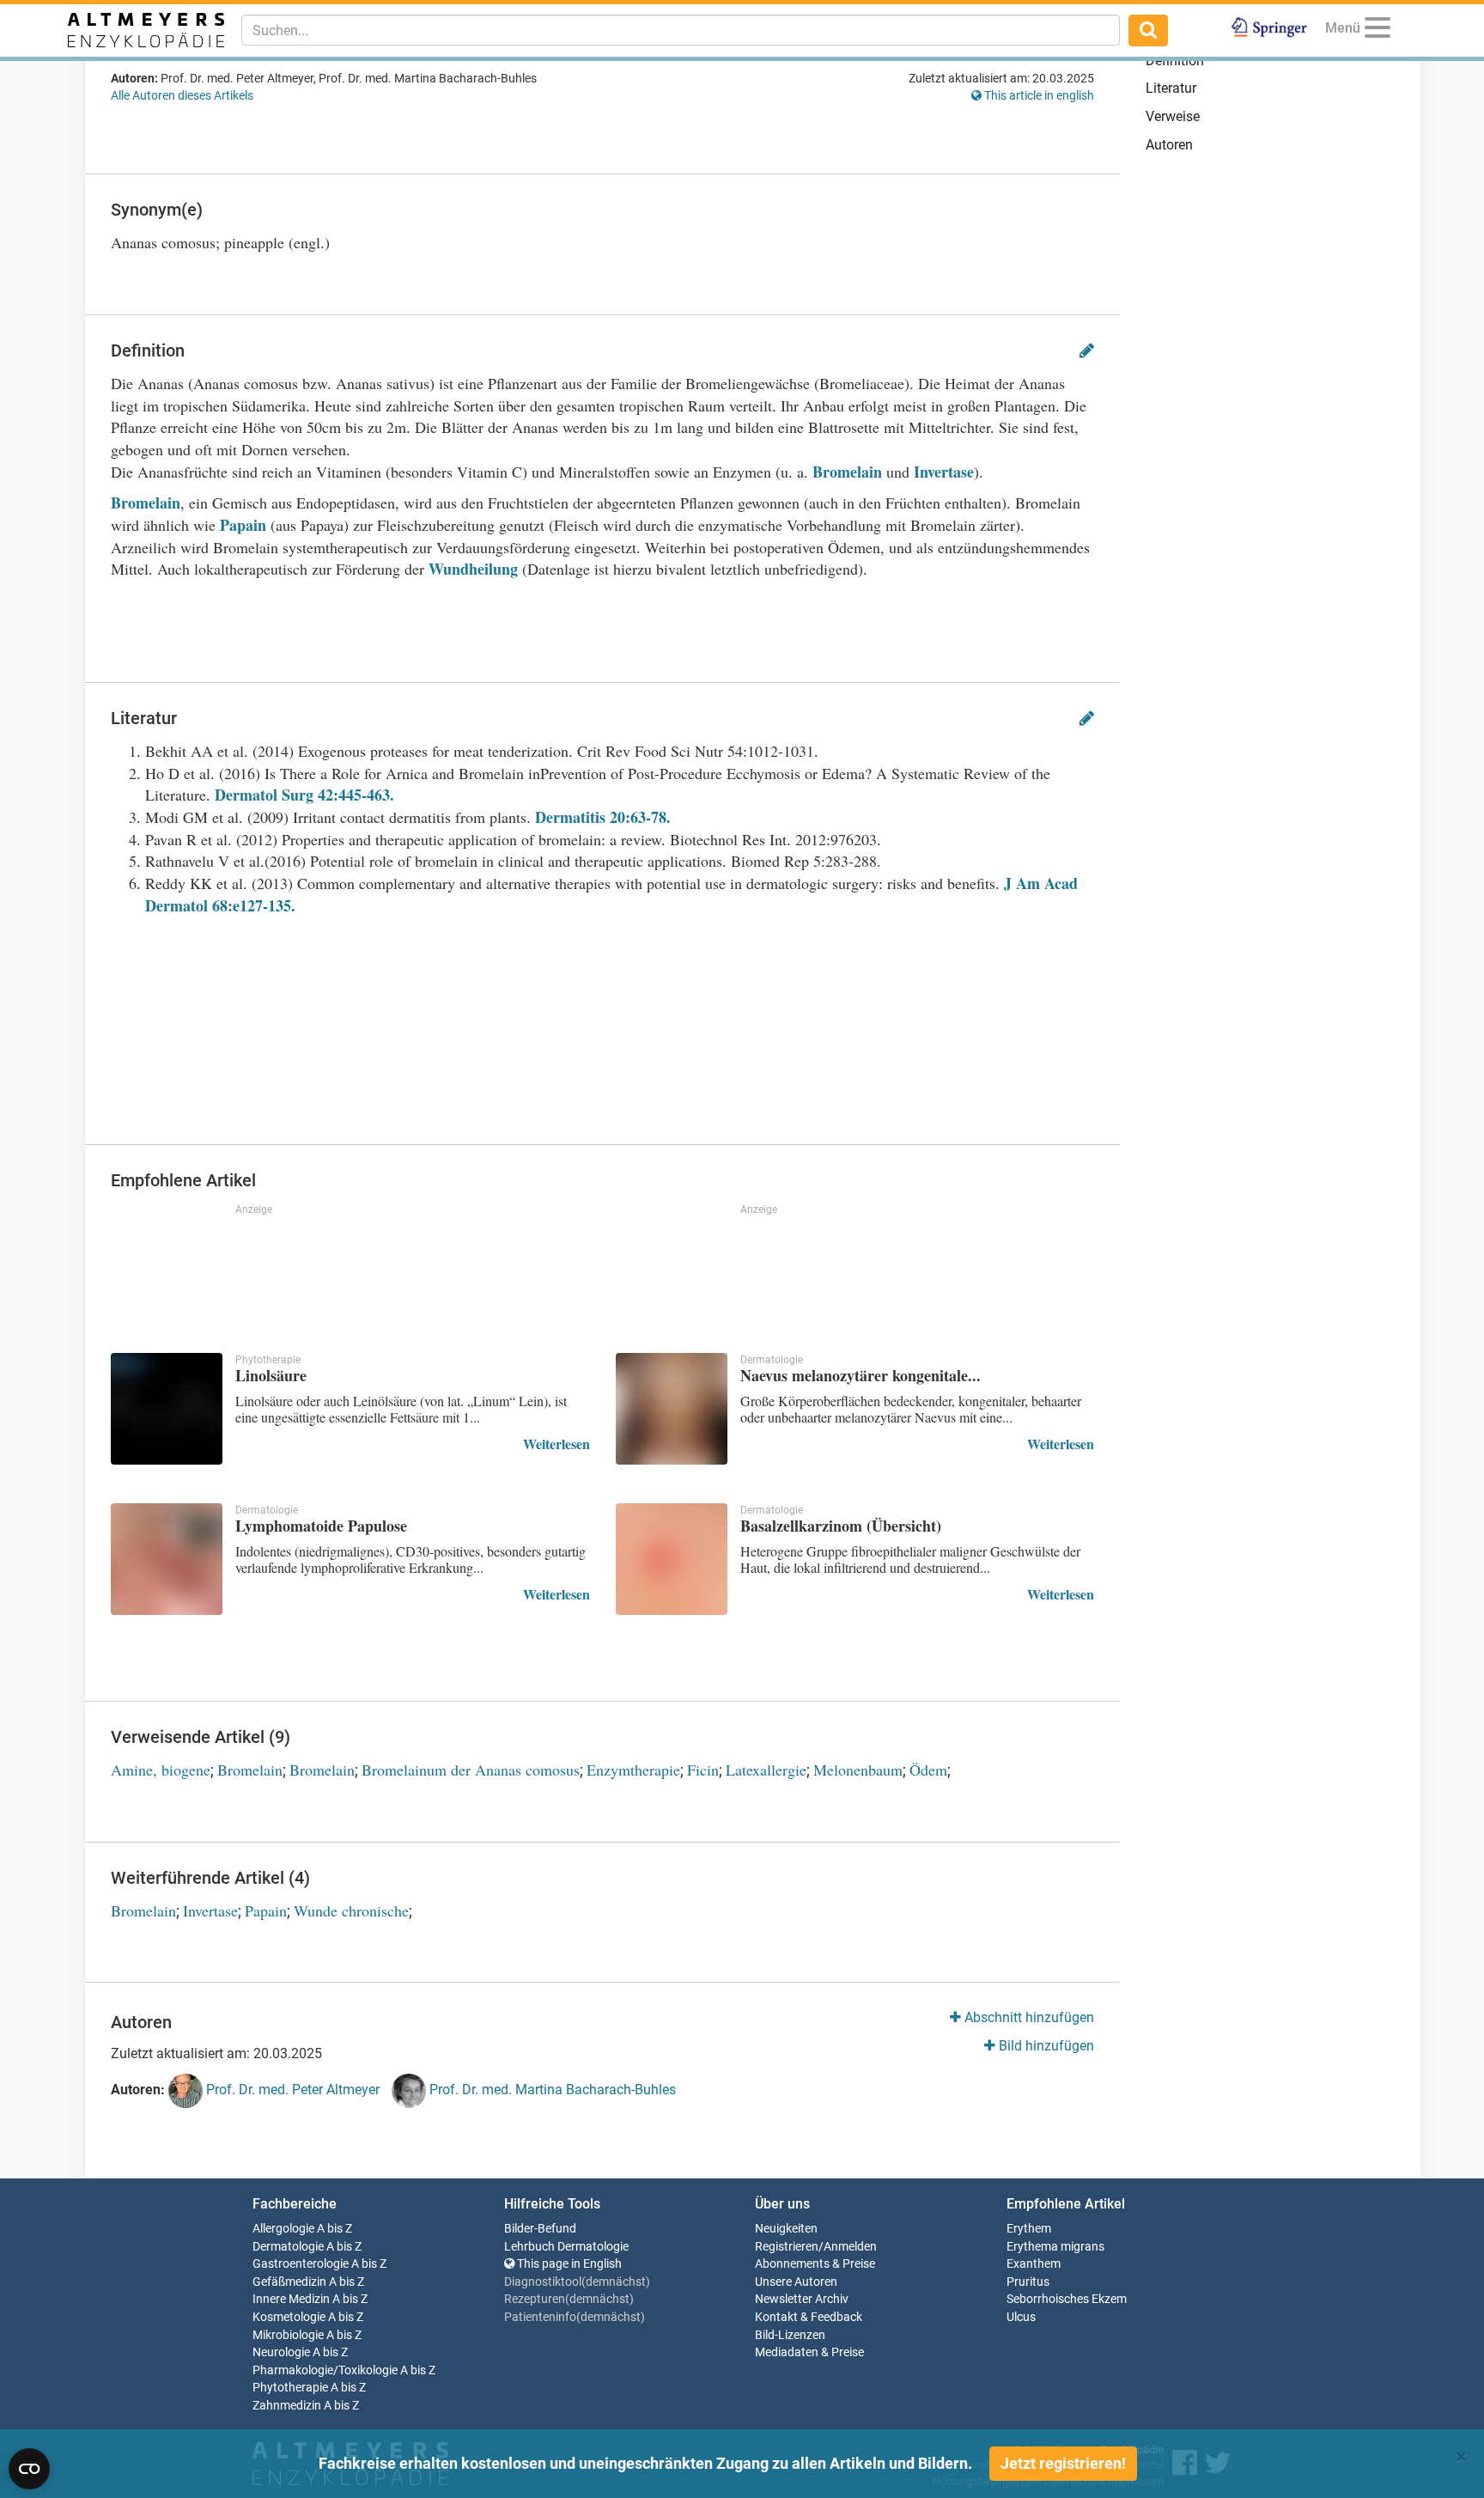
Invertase (944, 472)
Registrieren (787, 2247)
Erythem (1029, 2229)
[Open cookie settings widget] (29, 2469)
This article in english (1038, 95)
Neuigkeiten (786, 2229)
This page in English (568, 2264)
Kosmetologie (289, 2317)
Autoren (1169, 145)
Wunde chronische (351, 1910)
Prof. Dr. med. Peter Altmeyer (291, 2090)
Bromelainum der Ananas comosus (471, 1770)
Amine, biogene (161, 1770)
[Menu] (1378, 30)
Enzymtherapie (633, 1770)
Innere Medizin (291, 2299)
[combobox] (681, 30)
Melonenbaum (858, 1770)
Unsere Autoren (796, 2282)
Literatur (1171, 88)
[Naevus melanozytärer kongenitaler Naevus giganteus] (672, 1409)
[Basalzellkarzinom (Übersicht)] (672, 1559)
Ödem (928, 1770)
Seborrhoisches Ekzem (1067, 2299)
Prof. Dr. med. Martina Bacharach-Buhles (551, 2090)
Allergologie (283, 2229)
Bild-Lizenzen (790, 2335)
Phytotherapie (290, 2388)
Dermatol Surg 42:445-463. (304, 795)
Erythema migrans (1055, 2247)
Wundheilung (473, 569)
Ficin (703, 1770)
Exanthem (1034, 2264)
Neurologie (281, 2352)
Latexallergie (766, 1770)
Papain (243, 525)
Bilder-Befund (540, 2229)
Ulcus (1021, 2317)
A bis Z (335, 2229)
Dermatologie (288, 2247)
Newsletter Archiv (802, 2299)
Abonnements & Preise (815, 2264)
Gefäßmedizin (289, 2282)
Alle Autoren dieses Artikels (182, 95)
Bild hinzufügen (1045, 2046)
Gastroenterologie (301, 2264)
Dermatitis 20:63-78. (603, 817)
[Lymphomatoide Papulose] (167, 1559)
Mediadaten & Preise (809, 2352)
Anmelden (850, 2247)
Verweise (1173, 116)
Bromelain (847, 472)
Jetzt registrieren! (1063, 2463)
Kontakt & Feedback (809, 2317)
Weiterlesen (556, 1444)
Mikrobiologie (288, 2335)
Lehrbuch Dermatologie (566, 2247)
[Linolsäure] (167, 1409)
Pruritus (1028, 2282)
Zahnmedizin (287, 2406)
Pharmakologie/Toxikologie (325, 2370)
